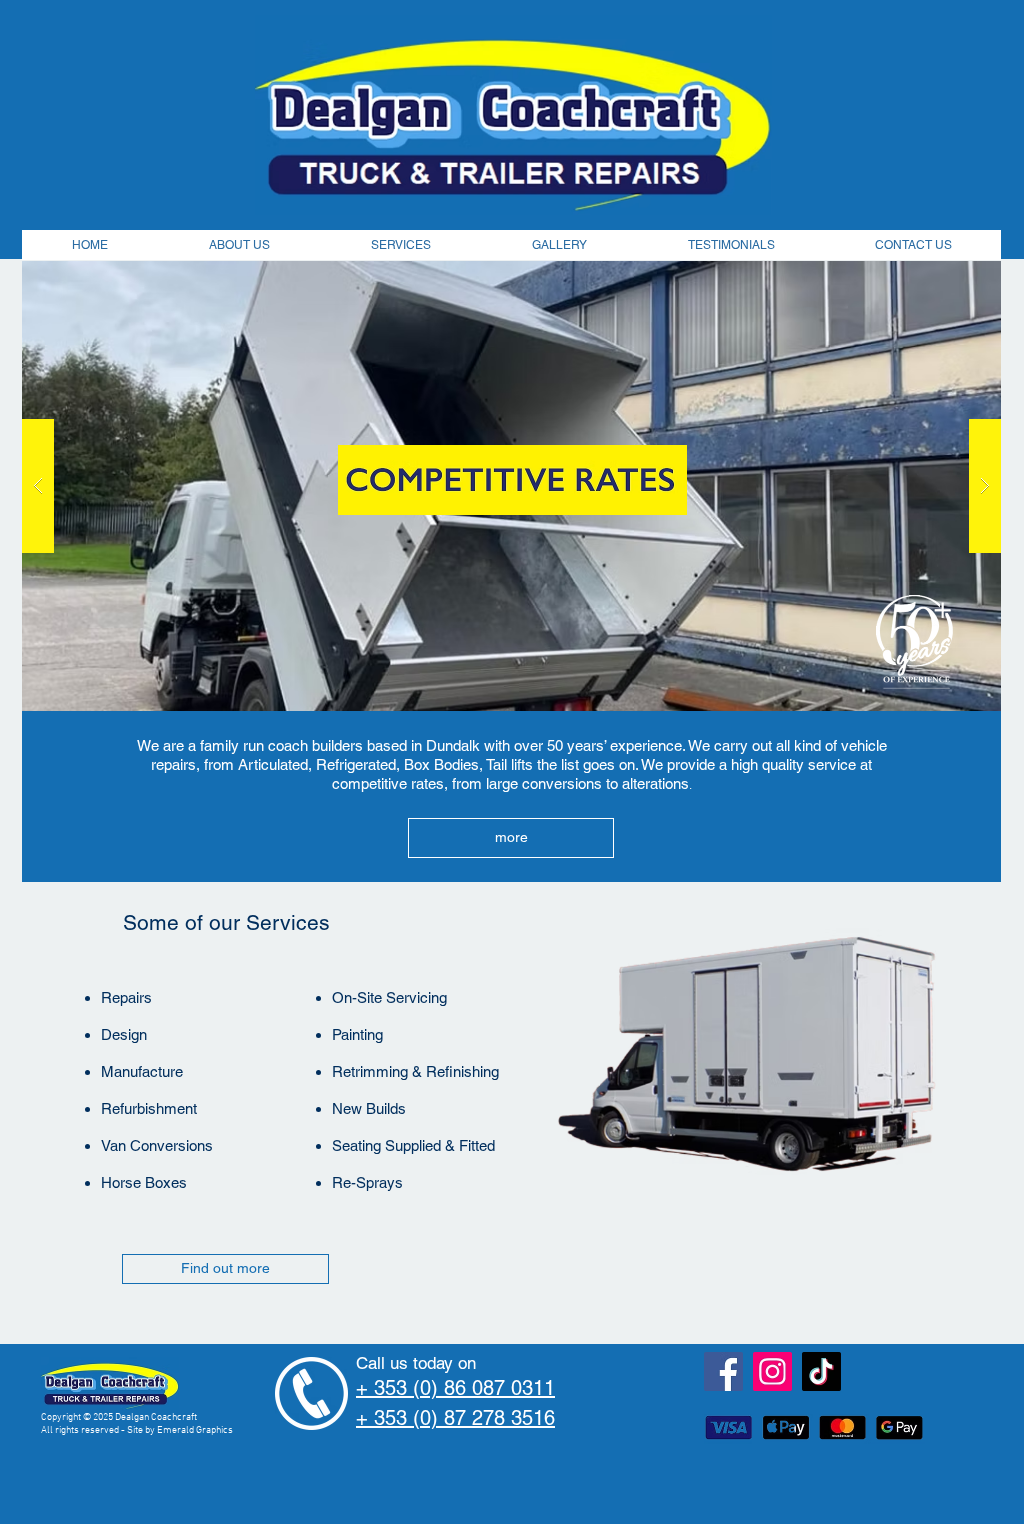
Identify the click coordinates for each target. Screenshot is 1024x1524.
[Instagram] (772, 1371)
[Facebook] (723, 1371)
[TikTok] (821, 1371)
